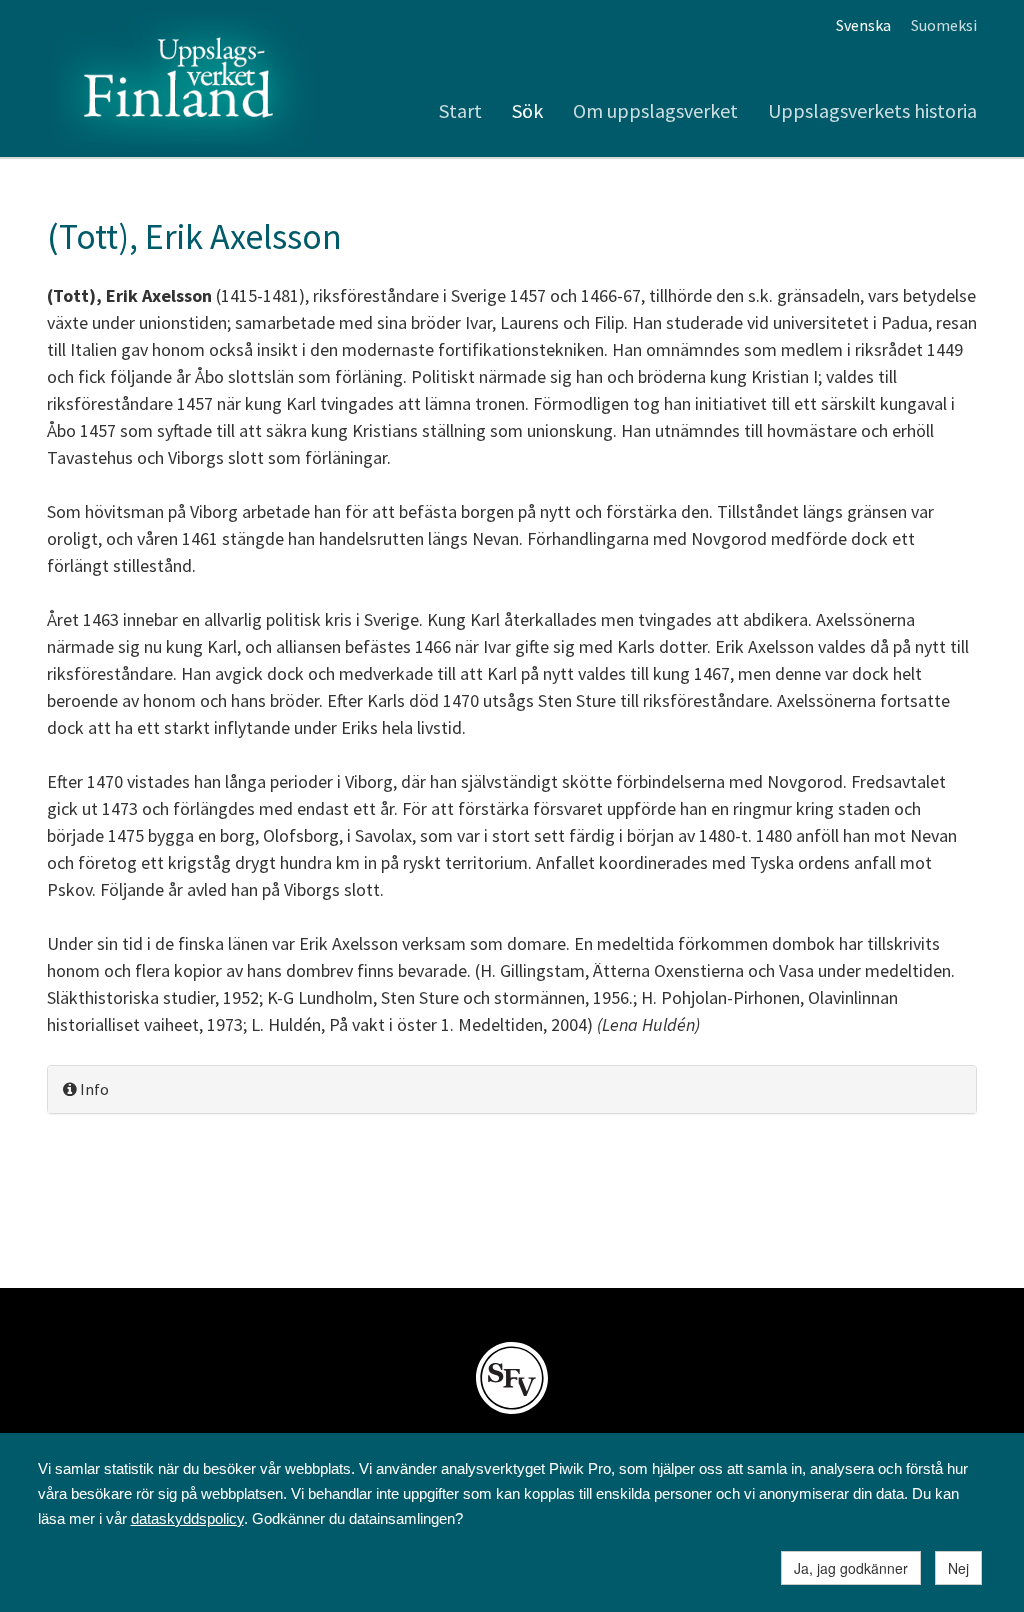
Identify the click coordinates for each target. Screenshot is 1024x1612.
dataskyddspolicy (187, 1518)
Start (460, 110)
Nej (958, 1568)
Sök (527, 110)
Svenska (863, 25)
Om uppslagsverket (655, 110)
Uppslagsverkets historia (872, 110)
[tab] (512, 1089)
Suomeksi (944, 25)
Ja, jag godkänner (851, 1568)
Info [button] (93, 1089)
